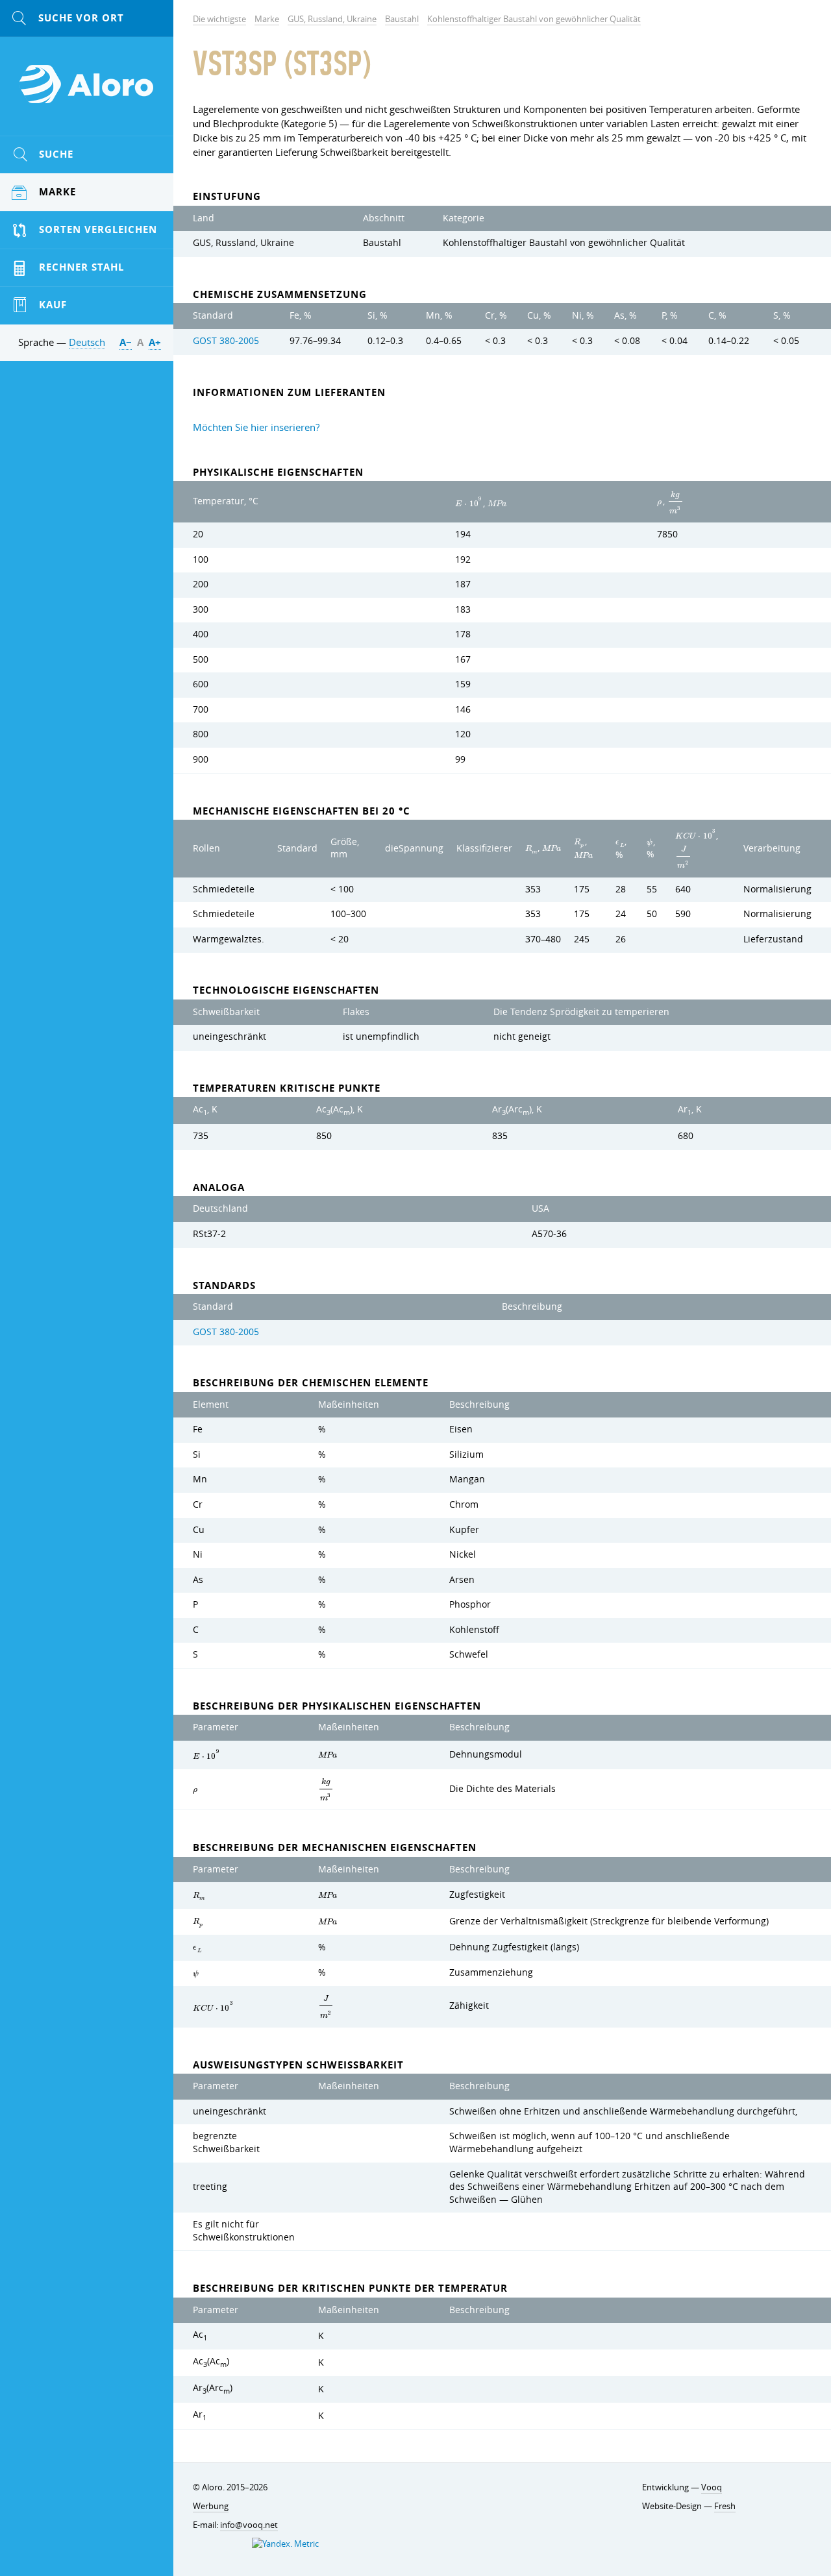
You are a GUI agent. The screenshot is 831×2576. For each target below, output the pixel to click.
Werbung (211, 2506)
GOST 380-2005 (226, 341)
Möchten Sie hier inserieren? (256, 427)
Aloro (87, 92)
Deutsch (87, 342)
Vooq (712, 2487)
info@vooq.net (249, 2525)
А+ (155, 342)
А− (126, 342)
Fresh (725, 2506)
